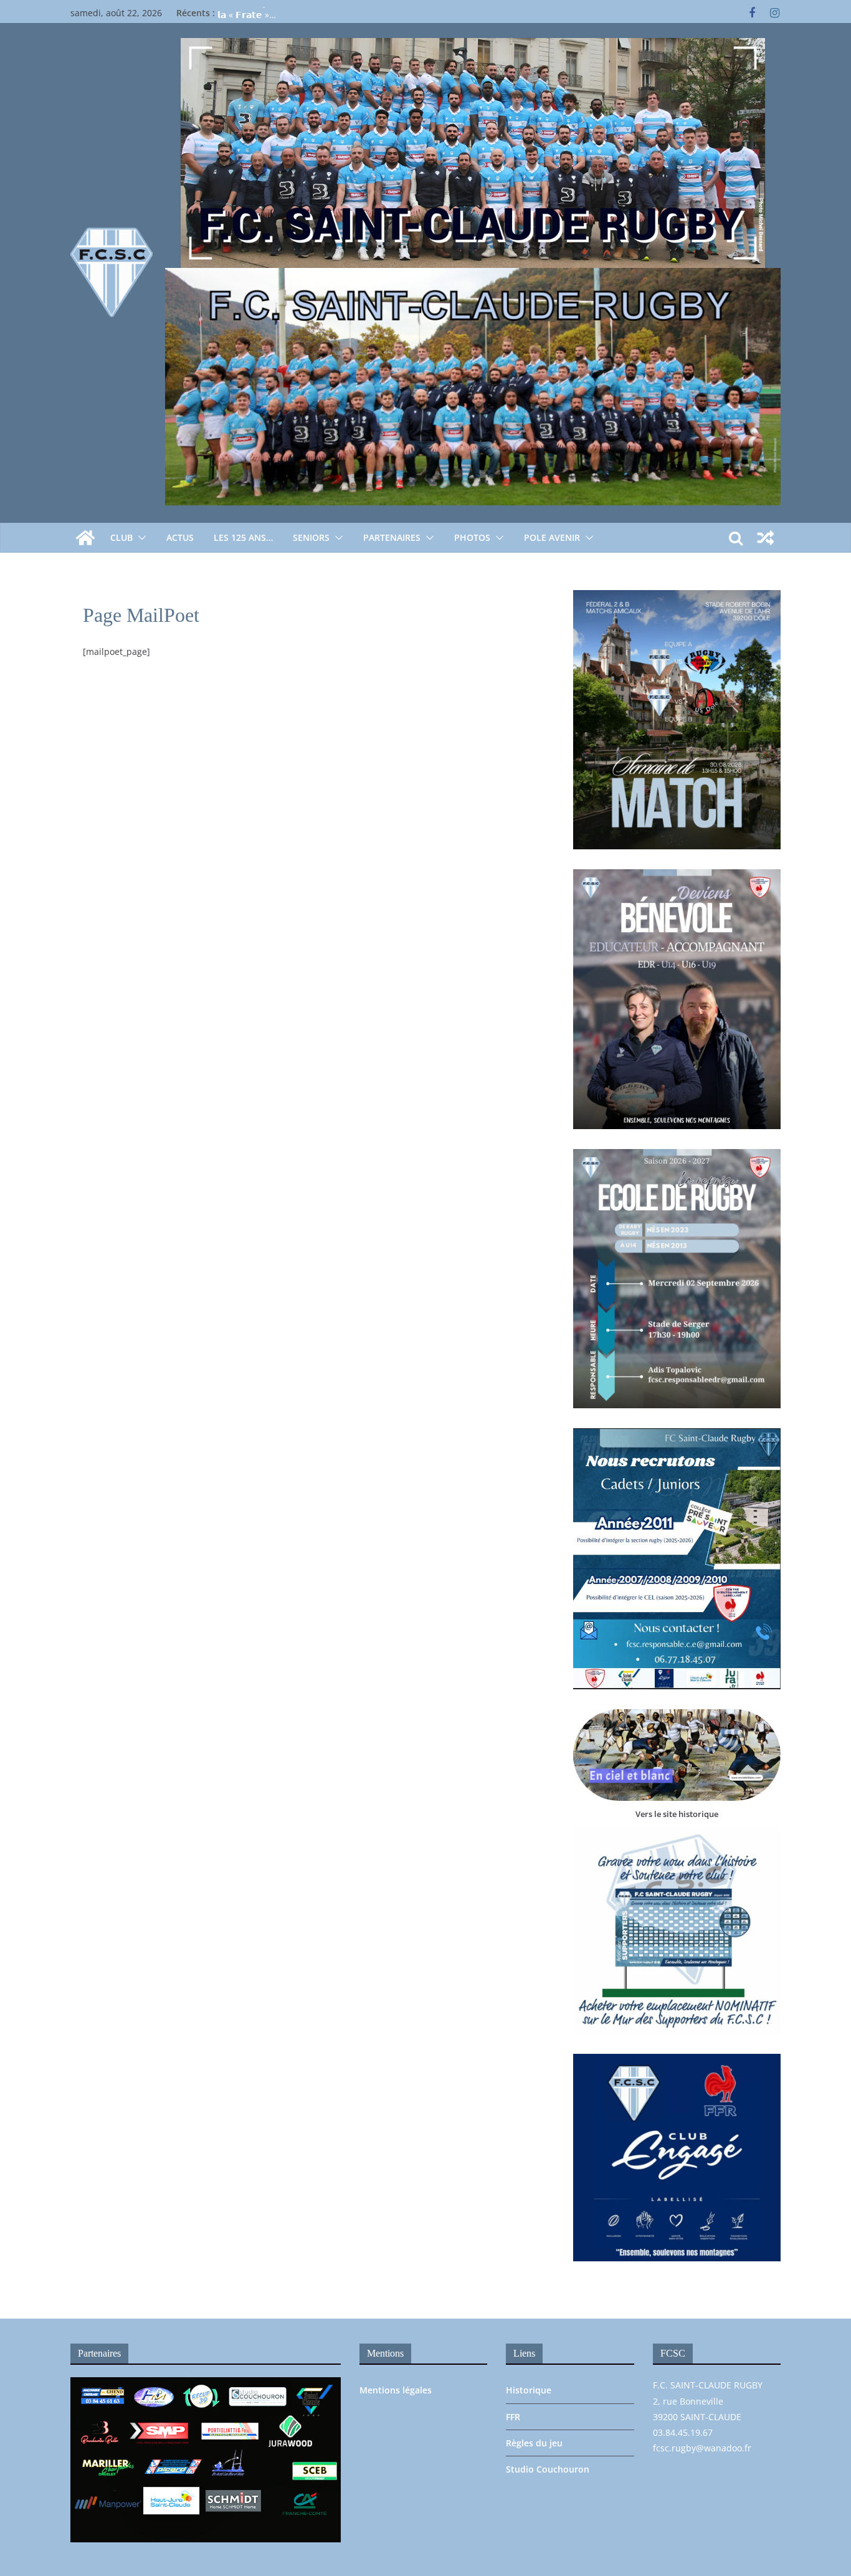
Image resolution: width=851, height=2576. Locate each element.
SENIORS (311, 537)
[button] (140, 538)
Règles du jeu (534, 2443)
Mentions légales (396, 2390)
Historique (529, 2390)
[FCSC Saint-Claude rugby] (85, 538)
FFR (513, 2417)
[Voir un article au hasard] (766, 538)
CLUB (121, 537)
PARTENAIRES (392, 537)
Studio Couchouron (548, 2469)
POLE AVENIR (552, 537)
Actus (180, 537)
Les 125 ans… (243, 537)
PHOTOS (472, 537)
